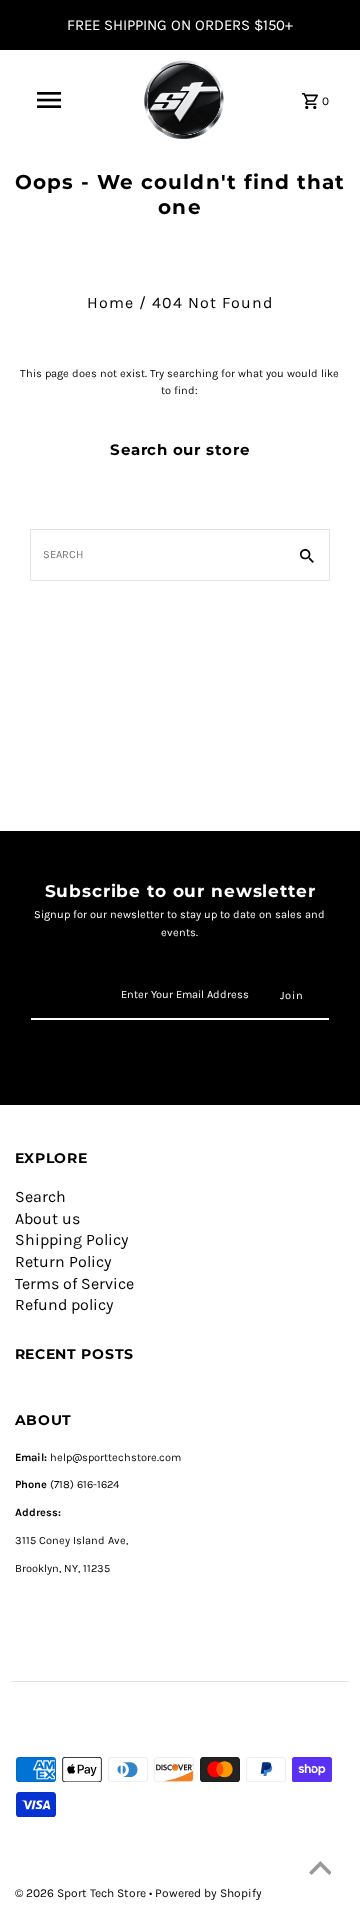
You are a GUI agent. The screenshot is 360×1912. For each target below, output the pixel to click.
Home (110, 302)
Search (40, 1196)
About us (47, 1218)
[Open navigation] (49, 100)
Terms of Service (74, 1283)
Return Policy (63, 1261)
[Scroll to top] (320, 1872)
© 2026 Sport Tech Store (82, 1893)
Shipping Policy (71, 1239)
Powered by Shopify (208, 1893)
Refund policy (64, 1304)
